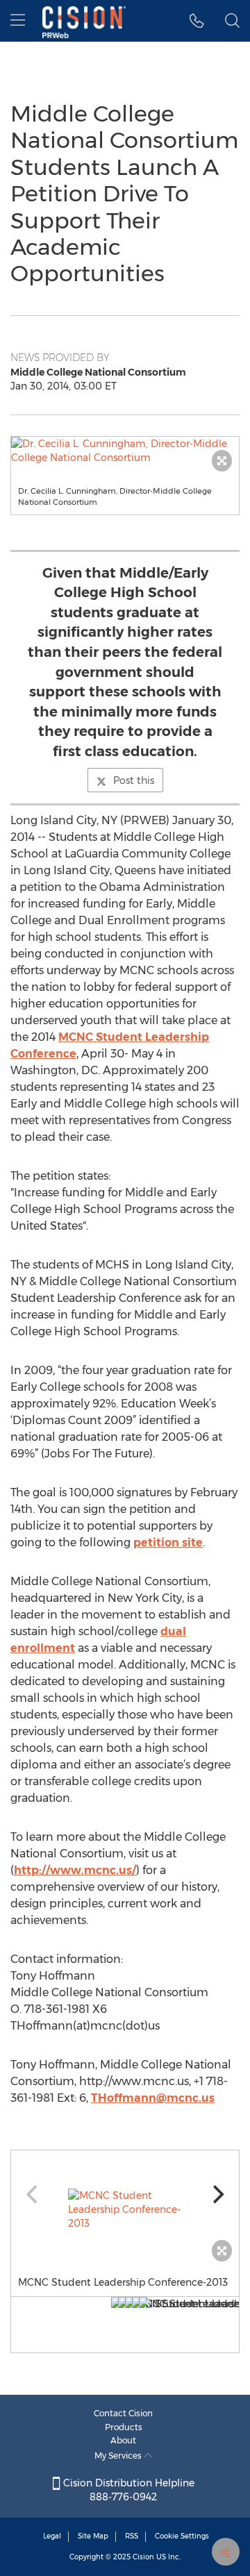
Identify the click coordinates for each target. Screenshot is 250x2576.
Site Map (93, 2536)
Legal (52, 2536)
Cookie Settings (182, 2536)
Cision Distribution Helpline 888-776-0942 (127, 2490)
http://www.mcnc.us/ (75, 1870)
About (123, 2440)
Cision (143, 2557)
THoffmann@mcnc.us (153, 2098)
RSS (132, 2536)
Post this (134, 780)
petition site (168, 1542)
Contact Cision (123, 2413)
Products (124, 2427)
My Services (119, 2456)
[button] (197, 21)
